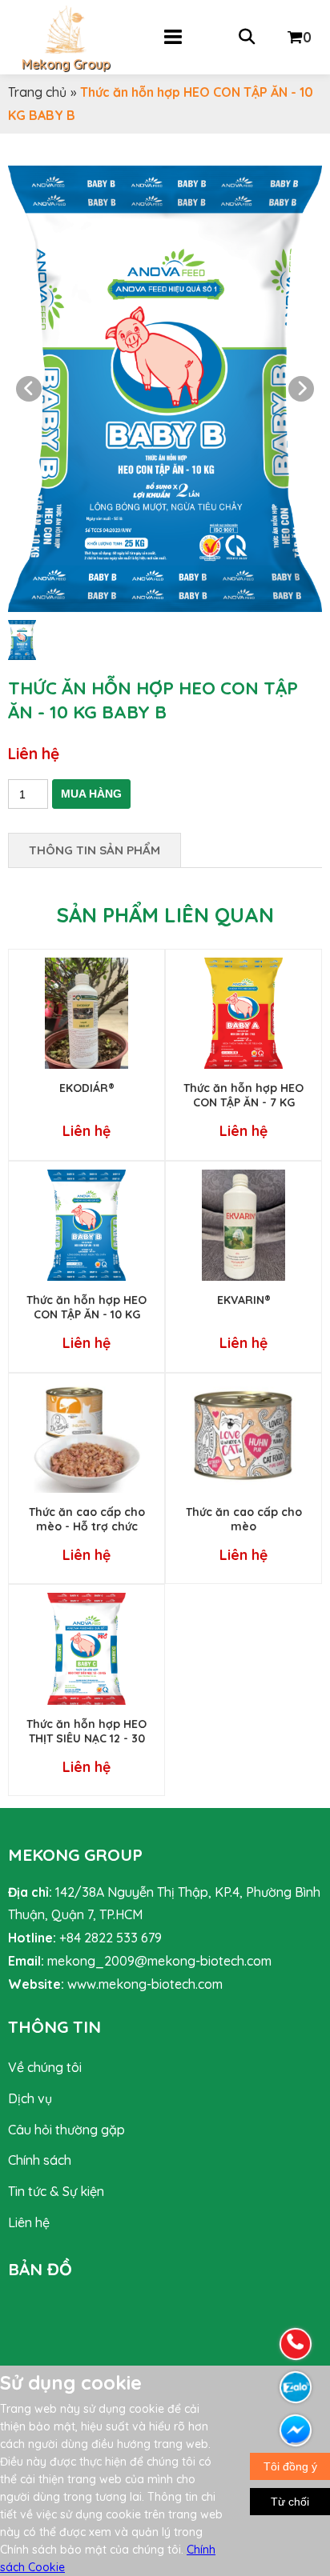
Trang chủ (37, 92)
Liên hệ (29, 2222)
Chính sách (40, 2160)
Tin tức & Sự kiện (56, 2191)
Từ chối (290, 2502)
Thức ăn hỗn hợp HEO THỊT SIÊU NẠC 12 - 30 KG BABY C (87, 1738)
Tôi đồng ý (290, 2466)
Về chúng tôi (45, 2067)
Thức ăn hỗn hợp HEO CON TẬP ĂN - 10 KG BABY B (87, 1314)
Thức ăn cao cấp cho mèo (244, 1519)
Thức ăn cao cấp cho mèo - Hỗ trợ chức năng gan (87, 1526)
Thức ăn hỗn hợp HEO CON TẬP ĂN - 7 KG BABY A (243, 1102)
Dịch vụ (30, 2098)
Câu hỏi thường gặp (66, 2130)
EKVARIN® (244, 1300)
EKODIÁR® (87, 1088)
